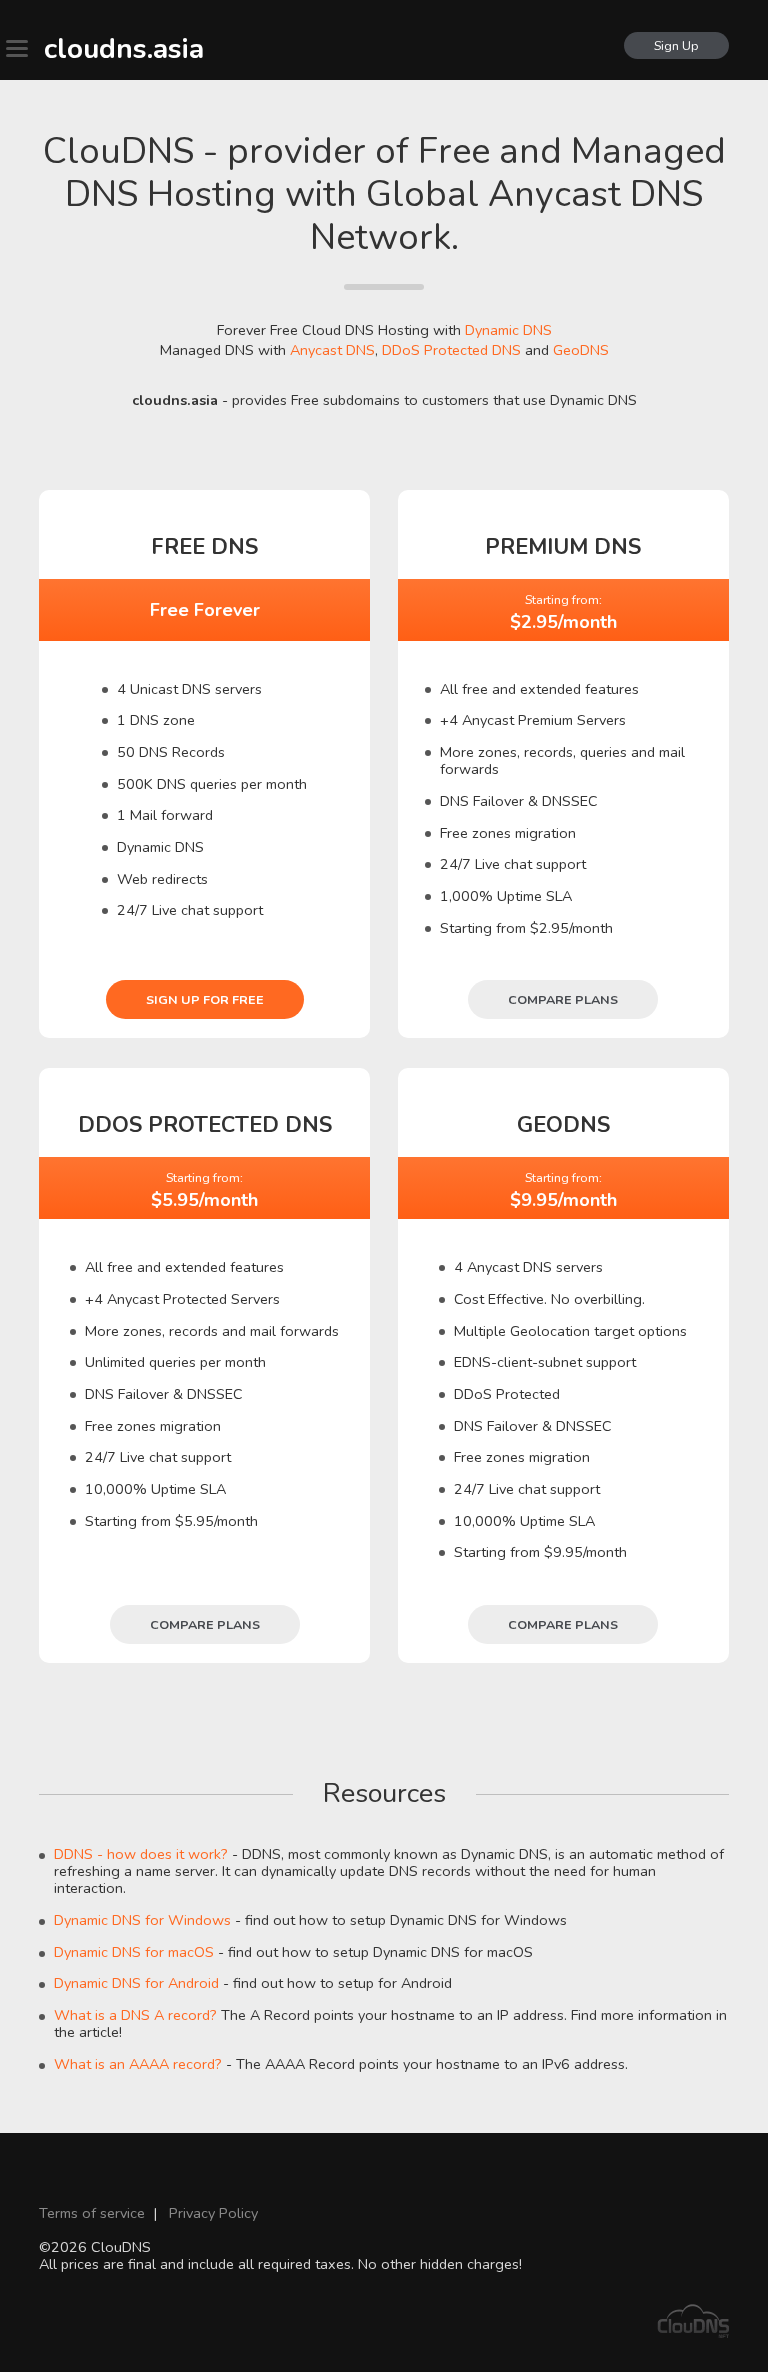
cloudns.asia (124, 49)
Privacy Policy (213, 2213)
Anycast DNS (332, 350)
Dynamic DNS (508, 330)
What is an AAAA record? (138, 2064)
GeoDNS (581, 350)
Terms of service (92, 2213)
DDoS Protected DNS (451, 350)
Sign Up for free (205, 999)
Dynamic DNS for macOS (134, 1952)
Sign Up (676, 45)
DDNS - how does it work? (141, 1854)
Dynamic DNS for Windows (142, 1920)
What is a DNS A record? (135, 2015)
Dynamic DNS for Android (136, 1983)
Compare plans (563, 999)
